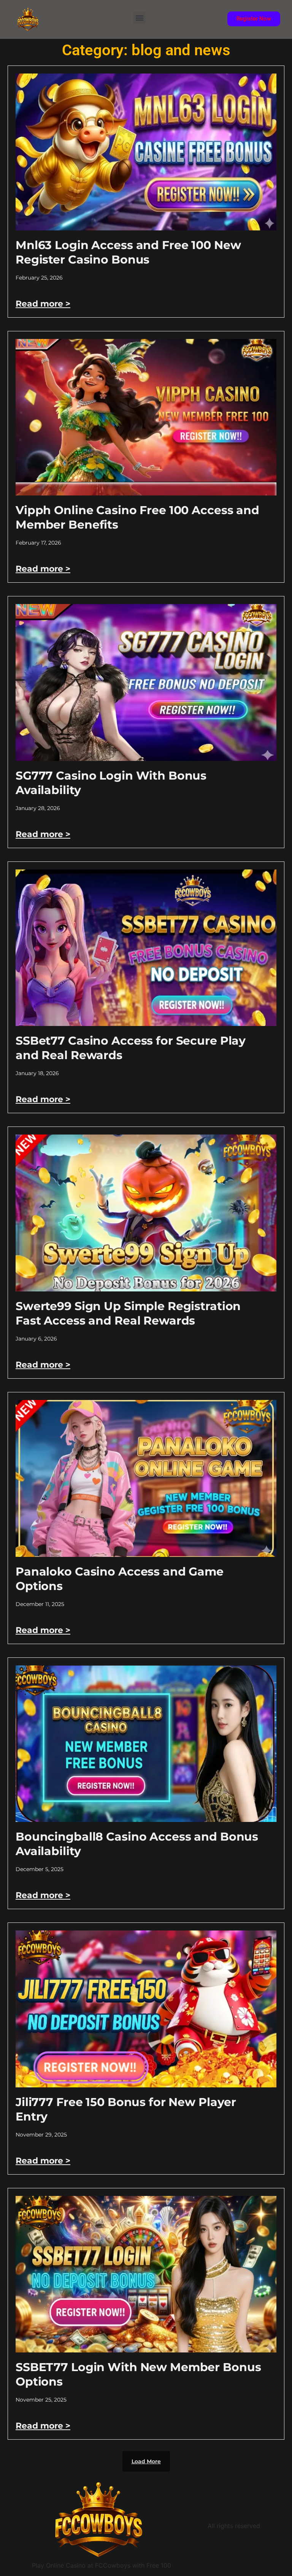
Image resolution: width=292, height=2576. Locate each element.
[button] (139, 18)
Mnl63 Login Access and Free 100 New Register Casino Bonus (128, 252)
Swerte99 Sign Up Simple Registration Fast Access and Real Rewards (128, 1313)
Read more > (43, 304)
